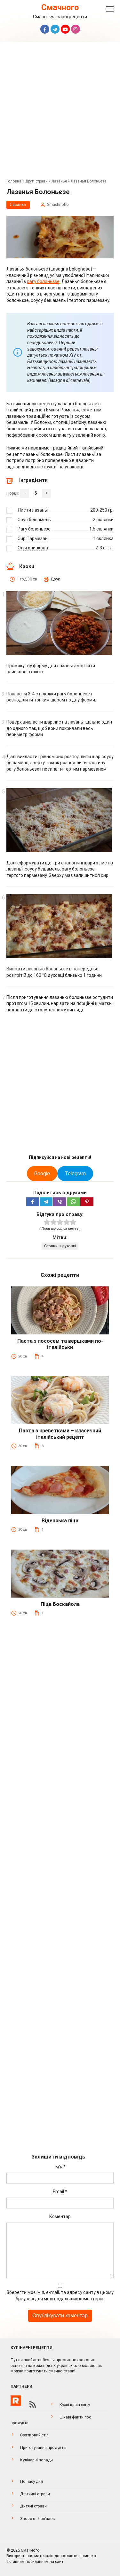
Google (42, 1174)
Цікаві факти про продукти (51, 2420)
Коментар (60, 2216)
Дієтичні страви (35, 2494)
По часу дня (32, 2481)
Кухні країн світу (75, 2405)
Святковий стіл (34, 2435)
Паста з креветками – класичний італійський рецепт (60, 1434)
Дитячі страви (33, 2506)
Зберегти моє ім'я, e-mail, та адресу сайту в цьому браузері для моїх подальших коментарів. (60, 2296)
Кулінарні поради (36, 2460)
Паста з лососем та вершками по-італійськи (60, 1344)
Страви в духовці (60, 1246)
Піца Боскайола (60, 1604)
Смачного (60, 8)
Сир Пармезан (33, 539)
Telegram (75, 1174)
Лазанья (59, 181)
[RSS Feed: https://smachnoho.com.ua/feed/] (33, 2404)
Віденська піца (60, 1521)
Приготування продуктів (43, 2447)
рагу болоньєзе (43, 281)
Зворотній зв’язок (38, 2519)
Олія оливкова (33, 548)
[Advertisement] (60, 112)
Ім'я (60, 2167)
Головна (14, 181)
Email (60, 2191)
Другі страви (36, 181)
